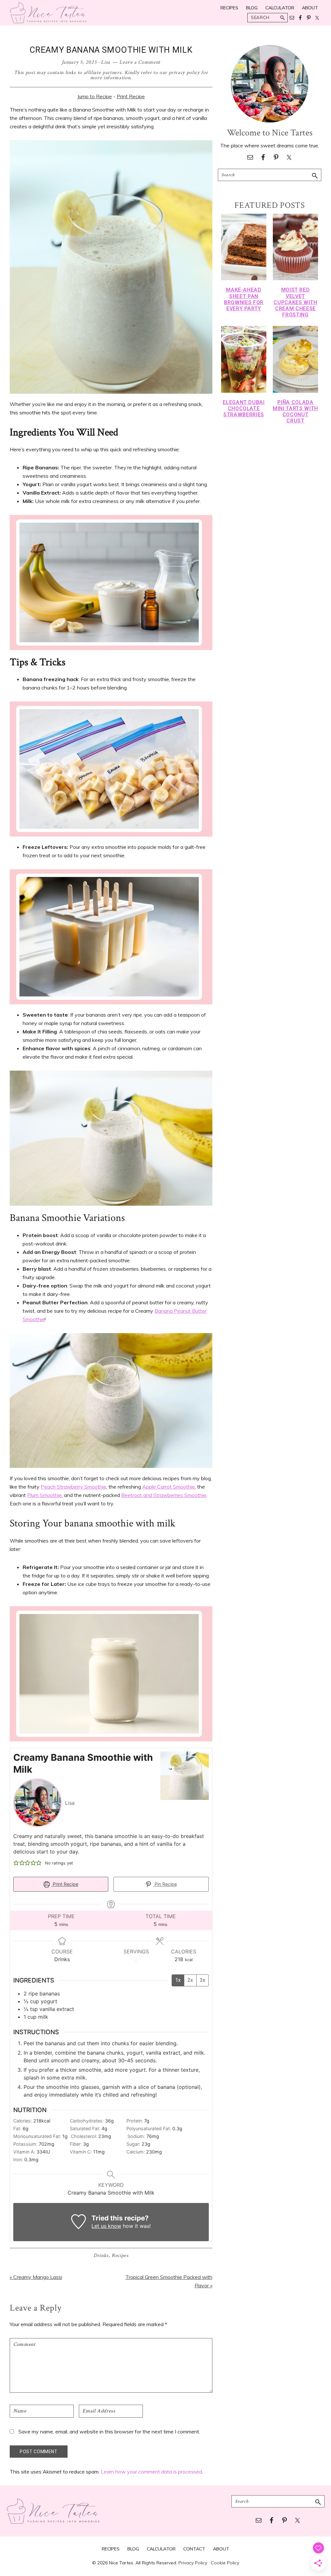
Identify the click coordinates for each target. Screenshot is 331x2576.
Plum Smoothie (44, 1495)
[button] (16, 1863)
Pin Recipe (165, 1884)
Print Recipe (131, 96)
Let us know (106, 2226)
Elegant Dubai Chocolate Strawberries (244, 408)
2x (190, 1980)
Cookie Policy (225, 2563)
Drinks (101, 2255)
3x (203, 1980)
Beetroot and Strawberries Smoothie (164, 1495)
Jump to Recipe (95, 96)
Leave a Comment (140, 62)
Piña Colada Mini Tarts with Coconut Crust (295, 412)
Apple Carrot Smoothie (169, 1487)
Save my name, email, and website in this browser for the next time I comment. (109, 2432)
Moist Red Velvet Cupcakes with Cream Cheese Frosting (295, 302)
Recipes (120, 2255)
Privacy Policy (193, 2563)
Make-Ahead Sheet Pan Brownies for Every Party (244, 299)
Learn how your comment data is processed (151, 2472)
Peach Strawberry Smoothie (74, 1487)
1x (178, 1980)
